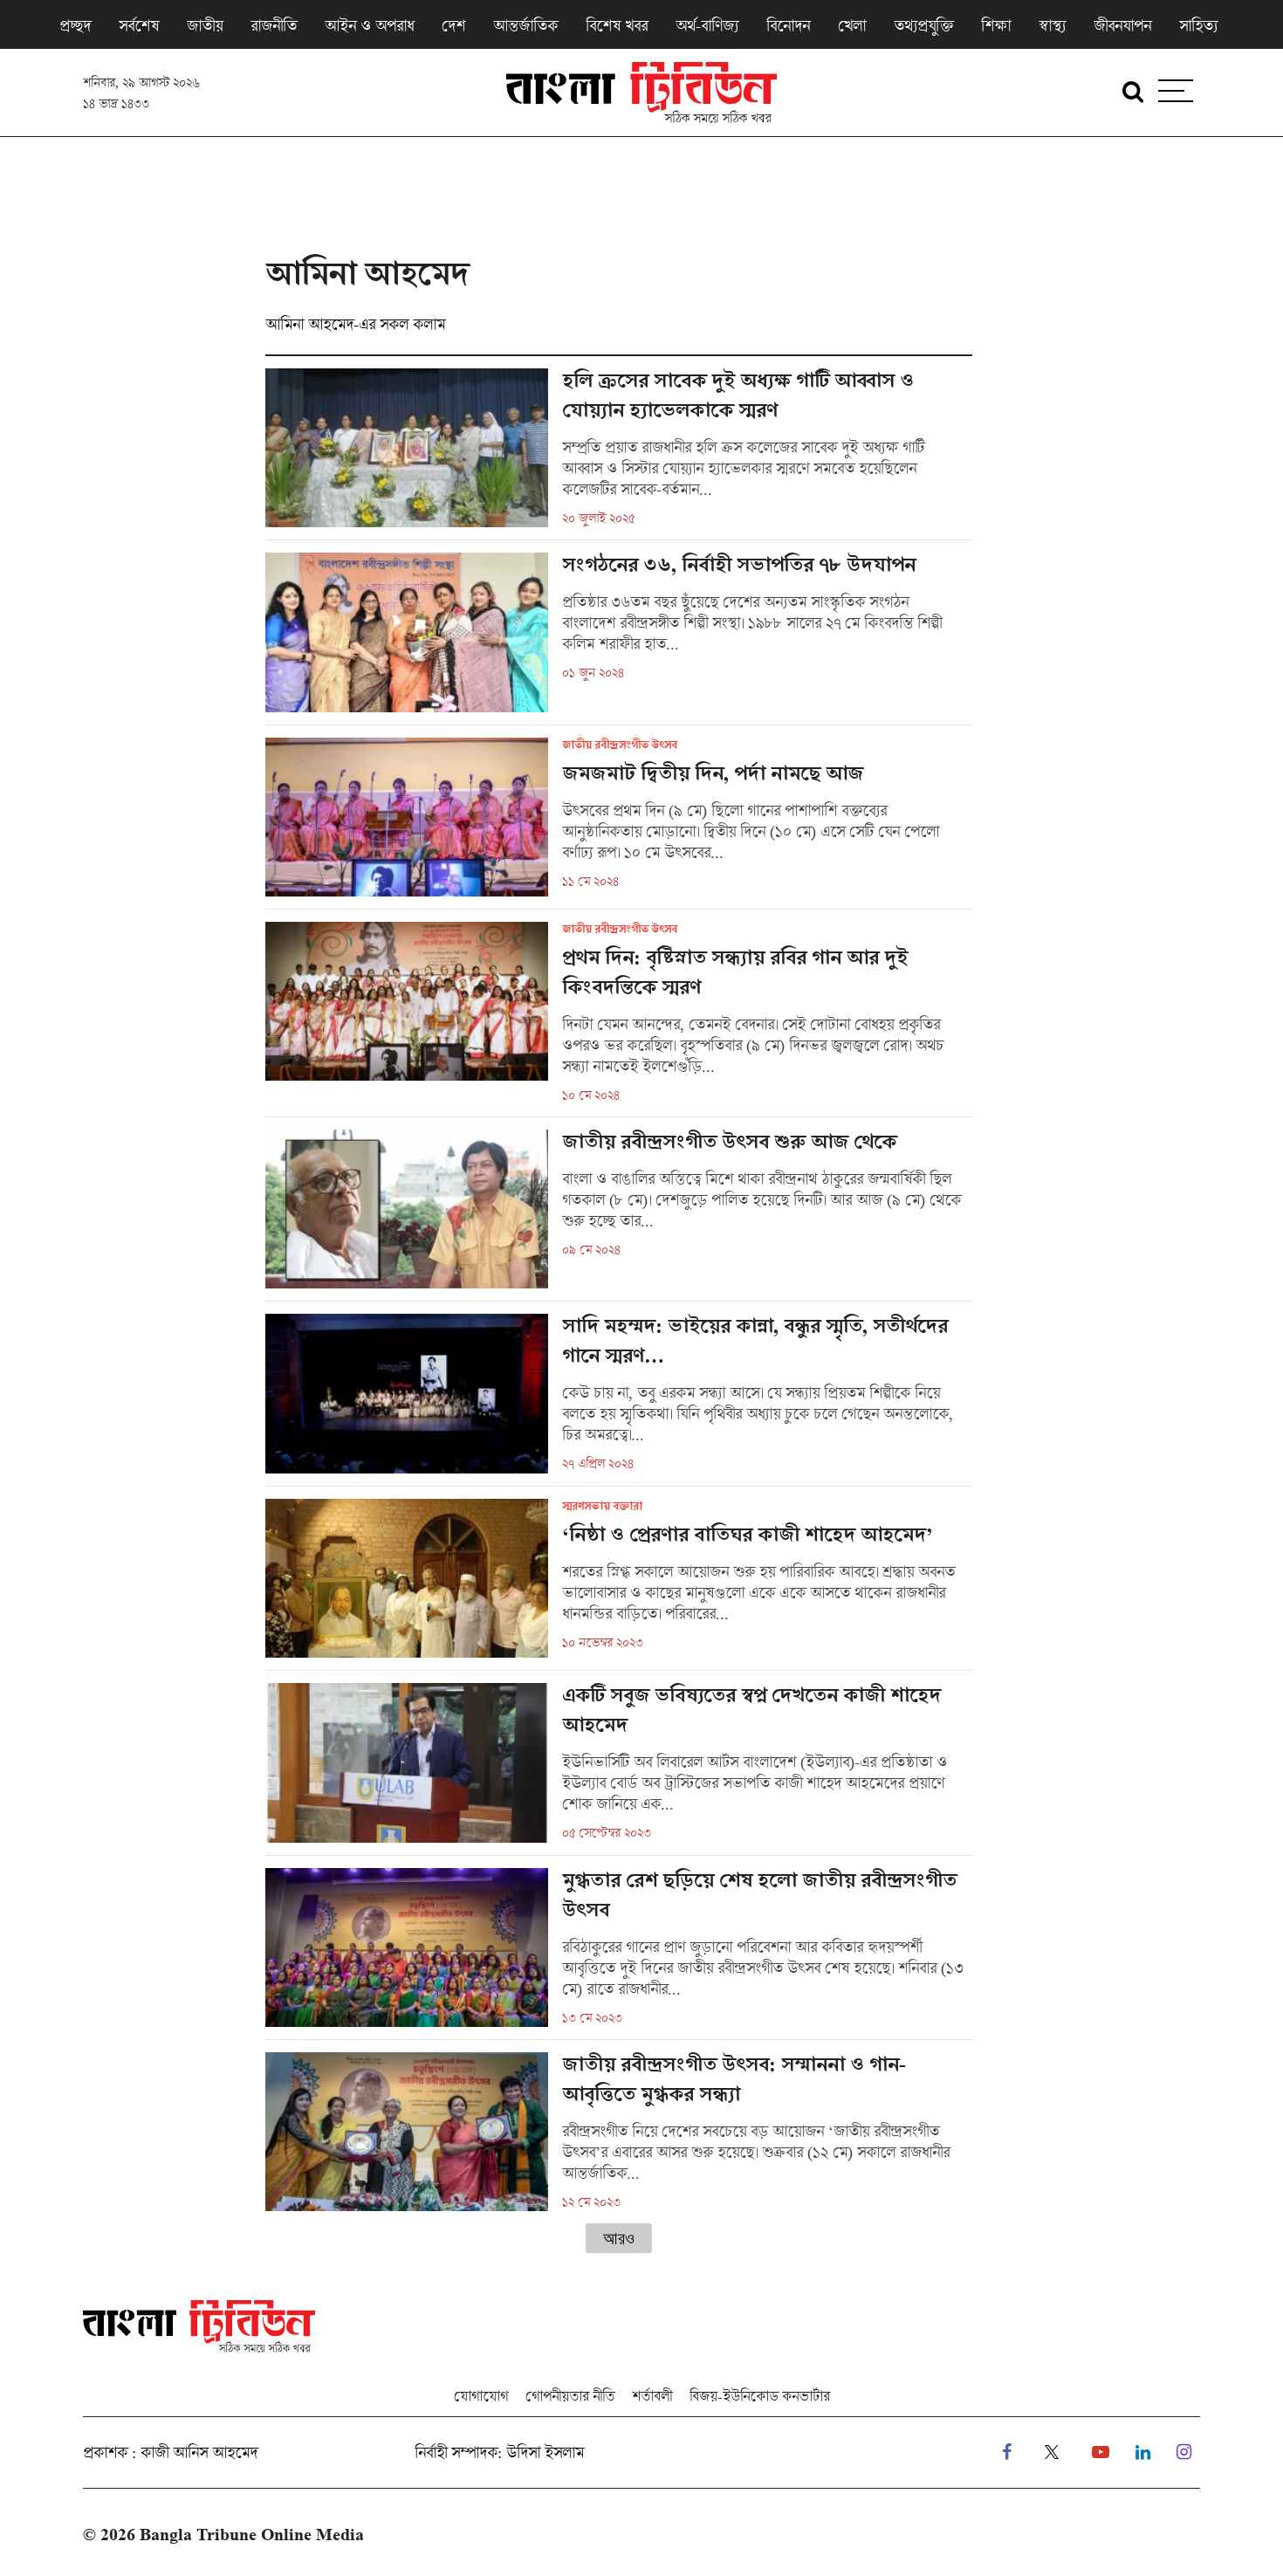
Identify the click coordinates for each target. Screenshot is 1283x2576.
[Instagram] (1184, 2452)
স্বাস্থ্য (1052, 25)
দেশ (453, 25)
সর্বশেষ (139, 25)
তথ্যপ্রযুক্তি (923, 25)
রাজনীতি (274, 25)
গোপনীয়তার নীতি (570, 2396)
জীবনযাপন (1122, 25)
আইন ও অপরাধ (369, 25)
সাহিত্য (1198, 25)
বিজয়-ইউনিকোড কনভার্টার (760, 2396)
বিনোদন (788, 25)
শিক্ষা (996, 25)
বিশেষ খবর (617, 25)
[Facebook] (1007, 2452)
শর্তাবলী (652, 2396)
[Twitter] (1052, 2452)
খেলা (852, 25)
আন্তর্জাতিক (525, 25)
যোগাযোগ (481, 2396)
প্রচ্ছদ (75, 25)
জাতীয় (205, 25)
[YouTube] (1101, 2452)
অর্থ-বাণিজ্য (707, 25)
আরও (619, 2238)
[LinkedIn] (1143, 2452)
